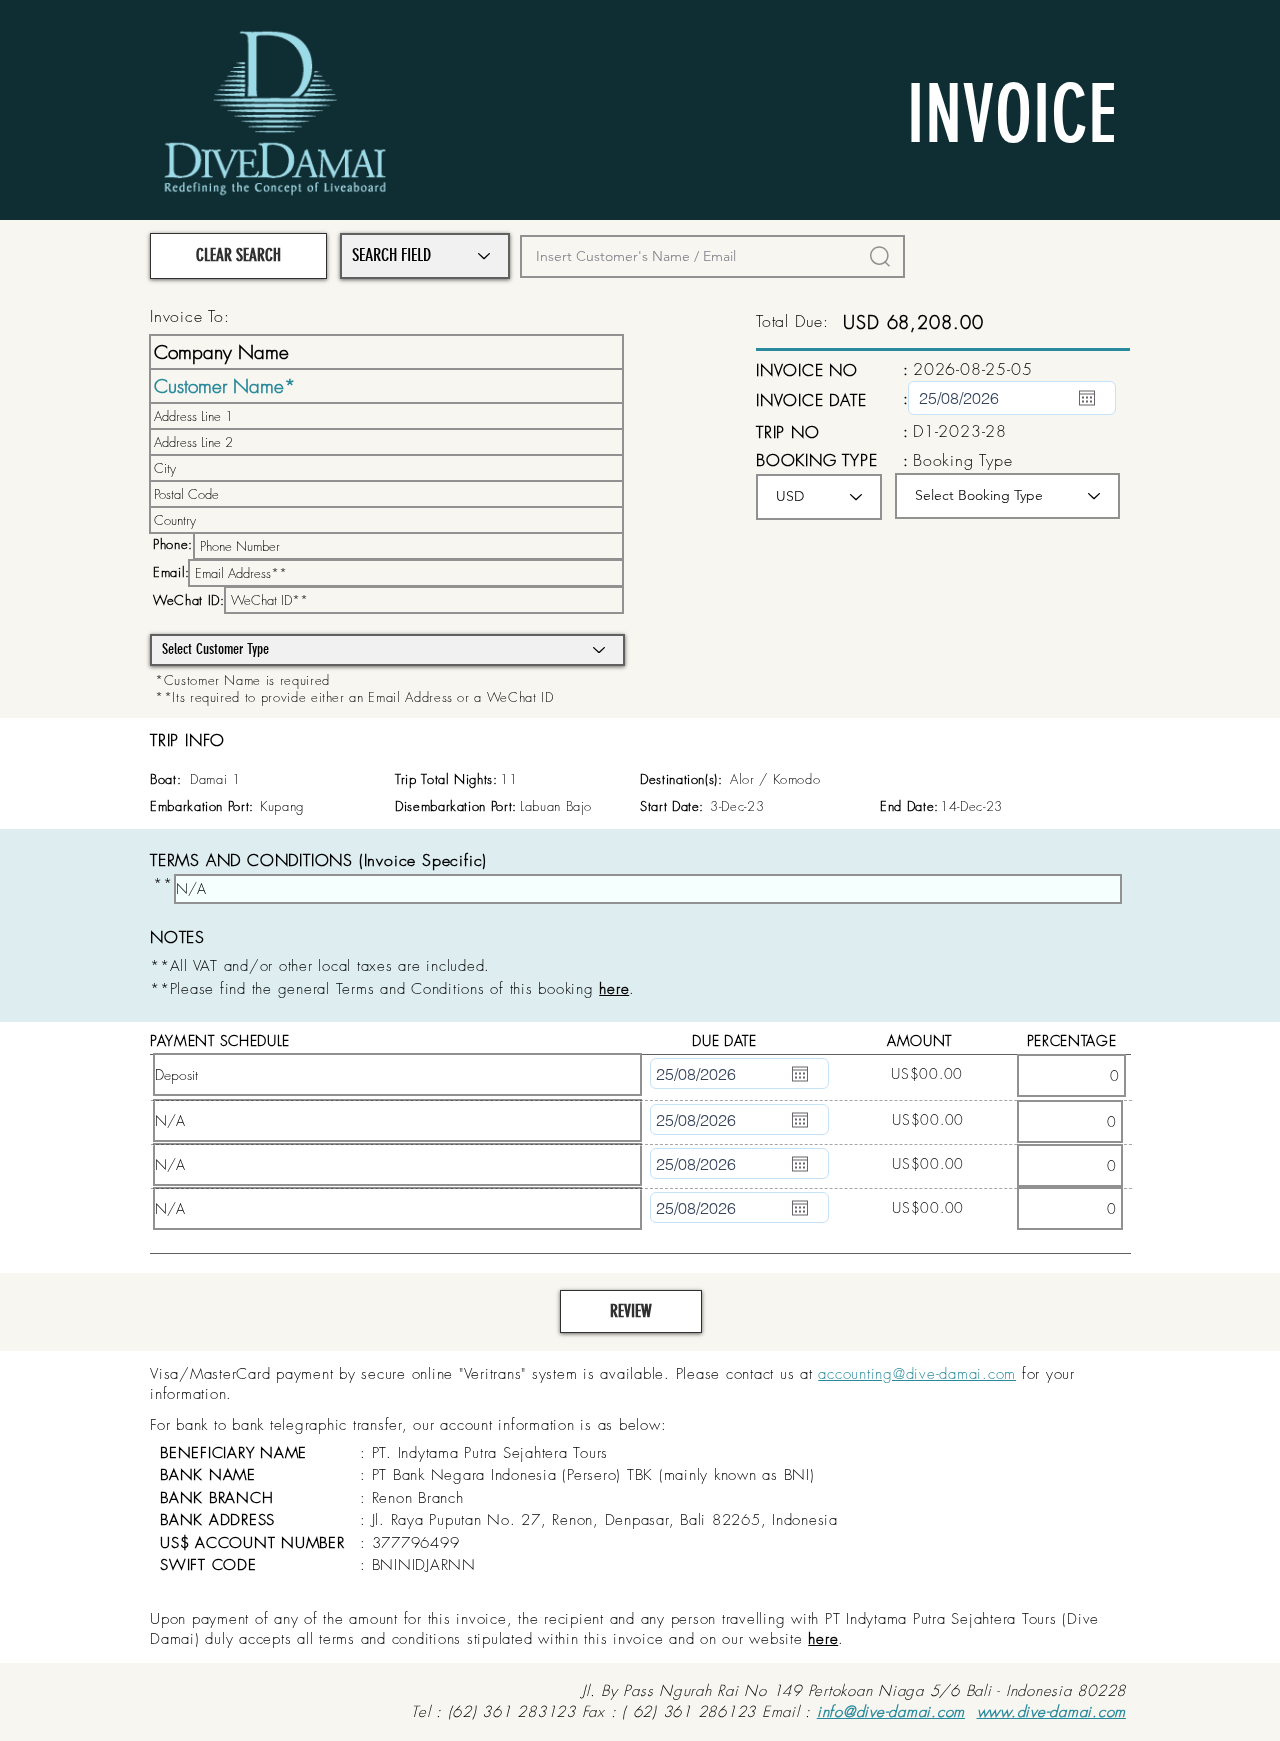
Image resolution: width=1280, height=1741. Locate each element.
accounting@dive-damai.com (917, 1374)
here (823, 1639)
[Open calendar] (1087, 398)
